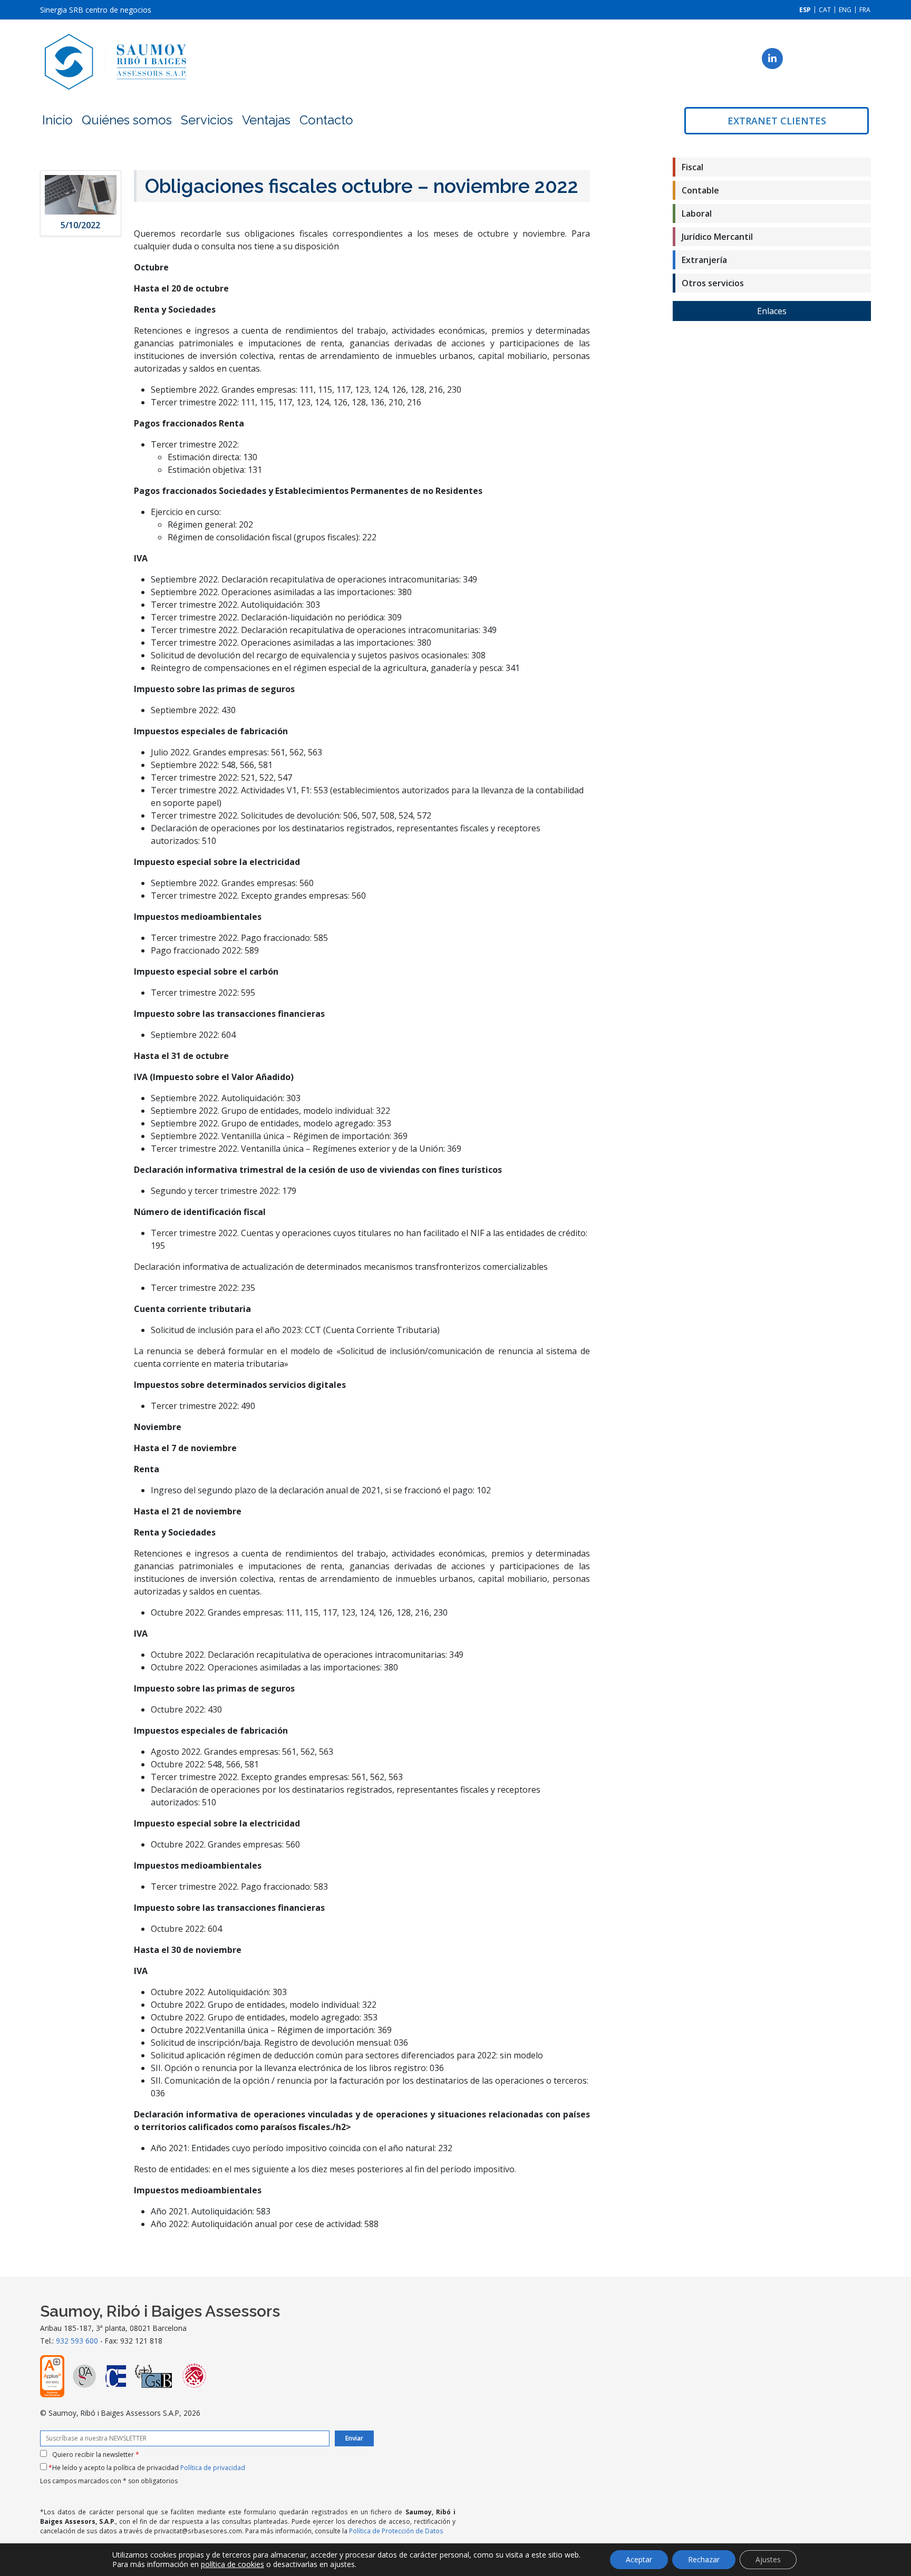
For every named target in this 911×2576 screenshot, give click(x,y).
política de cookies (232, 2564)
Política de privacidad (213, 2468)
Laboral (697, 213)
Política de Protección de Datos (396, 2531)
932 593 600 (77, 2341)
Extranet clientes (777, 121)
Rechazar (704, 2559)
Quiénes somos (127, 120)
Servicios (207, 120)
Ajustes (768, 2559)
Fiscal (692, 167)
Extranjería (704, 260)
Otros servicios (713, 283)
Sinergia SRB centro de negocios (96, 10)
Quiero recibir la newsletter (96, 2455)
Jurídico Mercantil (717, 237)
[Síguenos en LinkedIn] (772, 59)
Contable (700, 190)
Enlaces (772, 311)
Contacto (326, 120)
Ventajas (266, 120)
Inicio (57, 120)
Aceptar (639, 2559)
